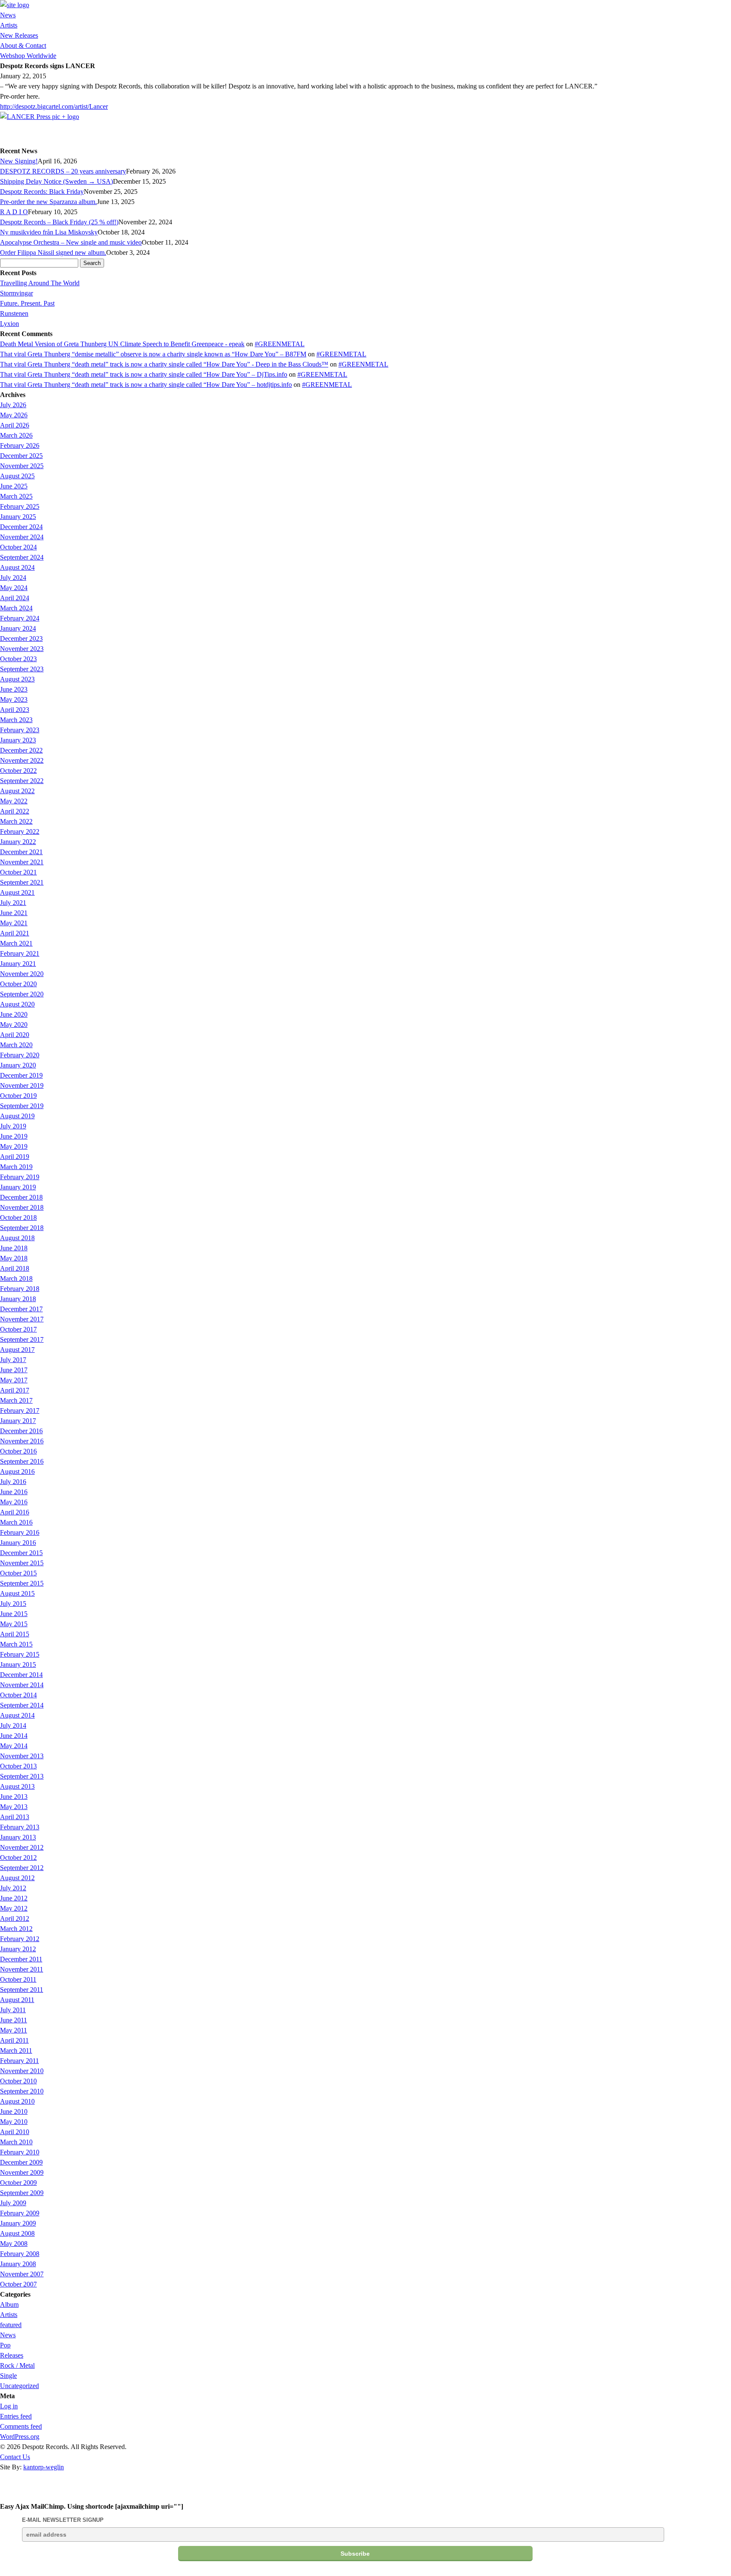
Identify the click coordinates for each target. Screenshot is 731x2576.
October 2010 (18, 2081)
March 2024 (16, 608)
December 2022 (21, 750)
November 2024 (22, 537)
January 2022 (18, 842)
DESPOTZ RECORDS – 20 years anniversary (63, 171)
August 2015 (17, 1593)
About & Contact (23, 46)
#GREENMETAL (280, 344)
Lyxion (10, 324)
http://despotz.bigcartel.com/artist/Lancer (54, 106)
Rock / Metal (17, 2365)
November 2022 (22, 760)
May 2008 (14, 2244)
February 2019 (20, 1177)
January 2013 (18, 1837)
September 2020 (22, 994)
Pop (5, 2345)
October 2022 (18, 771)
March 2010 (16, 2142)
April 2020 (15, 1035)
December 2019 (21, 1075)
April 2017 (15, 1390)
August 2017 (17, 1350)
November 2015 (22, 1563)
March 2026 (16, 435)
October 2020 (18, 984)
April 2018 (15, 1268)
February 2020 (20, 1055)
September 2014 (22, 1705)
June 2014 (14, 1736)
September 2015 (22, 1583)
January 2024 (18, 628)
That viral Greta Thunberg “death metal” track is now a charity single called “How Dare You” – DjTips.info (144, 374)
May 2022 (14, 801)
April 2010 (15, 2132)
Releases (12, 2355)
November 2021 (22, 862)
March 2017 (16, 1400)
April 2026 (15, 425)
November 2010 (22, 2071)
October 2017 (18, 1329)
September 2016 (22, 1461)
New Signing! (19, 161)
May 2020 (14, 1025)
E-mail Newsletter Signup (63, 2520)
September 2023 (22, 669)
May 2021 (14, 923)
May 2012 (14, 1908)
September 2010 (22, 2091)
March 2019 (16, 1167)
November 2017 (22, 1319)
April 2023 (15, 710)
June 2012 (14, 1898)
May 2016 (14, 1502)
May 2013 (14, 1807)
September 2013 (22, 1776)
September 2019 (22, 1106)
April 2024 (15, 598)
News (8, 15)
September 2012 (22, 1868)
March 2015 (16, 1644)
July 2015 (13, 1604)
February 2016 (20, 1532)
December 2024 (21, 527)
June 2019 (14, 1136)
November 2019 (22, 1085)
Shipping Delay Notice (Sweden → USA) (56, 181)
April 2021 (15, 933)
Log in (9, 2406)
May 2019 (14, 1146)
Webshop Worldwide (28, 56)
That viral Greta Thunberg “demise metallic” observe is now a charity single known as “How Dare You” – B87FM (153, 354)
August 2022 (17, 791)
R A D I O (14, 212)
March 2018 (16, 1278)
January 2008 (18, 2264)
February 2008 (20, 2254)
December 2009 (21, 2162)
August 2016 (17, 1471)
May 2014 (14, 1746)
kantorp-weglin (44, 2467)
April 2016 (15, 1512)
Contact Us (15, 2457)
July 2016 (13, 1482)
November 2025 (22, 466)
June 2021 (14, 913)
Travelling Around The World (40, 283)
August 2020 (17, 1004)
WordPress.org (20, 2437)
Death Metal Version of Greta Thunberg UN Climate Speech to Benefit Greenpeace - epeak (122, 344)
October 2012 (18, 1858)
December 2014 (21, 1675)
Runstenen (14, 313)
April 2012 (15, 1918)
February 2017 (20, 1411)
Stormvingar (16, 293)
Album (9, 2304)
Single (8, 2376)
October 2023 (18, 659)
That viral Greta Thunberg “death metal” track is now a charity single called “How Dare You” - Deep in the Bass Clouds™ (164, 364)
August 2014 (17, 1715)
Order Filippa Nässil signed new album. (53, 252)
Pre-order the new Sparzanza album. (48, 202)
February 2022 (20, 832)
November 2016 (22, 1441)
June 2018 (14, 1248)
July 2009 (13, 2203)
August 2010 (17, 2101)
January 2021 (18, 964)
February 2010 (20, 2152)
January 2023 (18, 740)
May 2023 (14, 699)
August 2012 (17, 1878)
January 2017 (18, 1421)
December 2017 (21, 1309)
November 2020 (22, 974)
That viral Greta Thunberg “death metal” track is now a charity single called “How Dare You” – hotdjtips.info (146, 385)
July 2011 (13, 2010)
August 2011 (17, 2000)
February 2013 (20, 1827)
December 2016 (21, 1431)
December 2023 (21, 638)
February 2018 (20, 1289)
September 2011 (22, 1990)
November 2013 (22, 1756)
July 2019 (13, 1126)
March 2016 (16, 1522)
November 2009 (22, 2172)
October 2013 (18, 1766)
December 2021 (21, 852)
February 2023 (20, 730)
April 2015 (15, 1634)
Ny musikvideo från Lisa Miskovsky (49, 232)
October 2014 (18, 1695)
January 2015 (18, 1664)
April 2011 (14, 2040)
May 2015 (14, 1624)
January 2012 (18, 1949)
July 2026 (13, 405)
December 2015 (21, 1553)
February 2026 (20, 445)
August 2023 (17, 679)
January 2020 (18, 1065)
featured (11, 2325)
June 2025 (14, 486)
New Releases (19, 35)
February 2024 (20, 618)
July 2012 (13, 1888)
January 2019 (18, 1187)
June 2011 (14, 2020)
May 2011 (14, 2030)
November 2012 (22, 1847)
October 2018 (18, 1218)
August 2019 (17, 1116)
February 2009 (20, 2213)
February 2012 (20, 1939)
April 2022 (15, 811)
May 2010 (14, 2122)
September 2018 (22, 1228)
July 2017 (13, 1360)
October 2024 (18, 547)
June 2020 (14, 1014)
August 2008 (17, 2233)
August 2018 (17, 1238)
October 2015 (18, 1573)
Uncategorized (19, 2386)
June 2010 (14, 2111)
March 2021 (16, 943)
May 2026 (14, 415)
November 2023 (22, 649)
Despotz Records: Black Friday (42, 192)
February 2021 (20, 953)
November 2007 (22, 2274)
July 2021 (13, 903)
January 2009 (18, 2223)
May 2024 (14, 588)
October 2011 (18, 1979)
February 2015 (20, 1654)
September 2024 (22, 557)
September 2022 (22, 781)
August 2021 (17, 892)
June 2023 (14, 689)
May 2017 (14, 1380)
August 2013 (17, 1786)
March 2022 (16, 821)
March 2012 (16, 1929)
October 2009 (18, 2183)
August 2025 (17, 476)
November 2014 (22, 1685)
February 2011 (19, 2061)
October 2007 (18, 2284)
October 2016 (18, 1451)
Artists (9, 25)
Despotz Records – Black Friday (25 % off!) (59, 222)
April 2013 (15, 1817)
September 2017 (22, 1339)
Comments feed (21, 2426)
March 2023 (16, 720)
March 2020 (16, 1045)
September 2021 (22, 882)
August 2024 (17, 567)
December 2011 (21, 1959)
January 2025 (18, 517)
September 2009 (22, 2193)
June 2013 (14, 1797)
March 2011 (16, 2051)
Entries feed (16, 2416)
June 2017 (14, 1370)
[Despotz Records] (15, 5)
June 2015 (14, 1614)
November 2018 (22, 1207)
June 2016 (14, 1492)
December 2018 (21, 1197)
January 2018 (18, 1299)
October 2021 (18, 872)
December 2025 (21, 456)
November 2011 (22, 1969)
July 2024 (13, 578)
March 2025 (16, 496)
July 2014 (13, 1725)
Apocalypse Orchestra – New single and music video (71, 242)
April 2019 (15, 1157)
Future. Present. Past (27, 303)
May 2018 (14, 1258)
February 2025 (20, 506)
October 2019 (18, 1096)
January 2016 (18, 1543)
